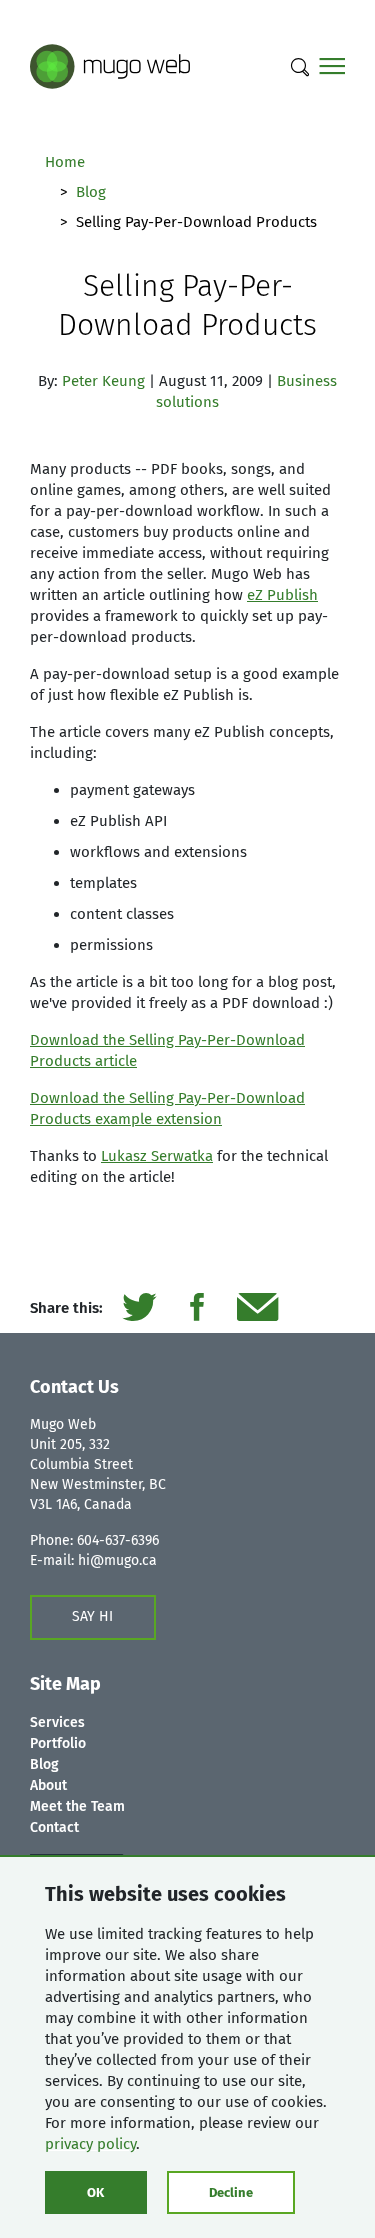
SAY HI (92, 1616)
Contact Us (74, 1387)
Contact (54, 1827)
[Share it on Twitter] (139, 1308)
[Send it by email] (257, 1308)
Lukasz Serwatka (157, 1156)
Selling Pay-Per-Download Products (187, 305)
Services (57, 1722)
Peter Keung (103, 381)
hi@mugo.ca (117, 1560)
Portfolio (58, 1743)
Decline (231, 2192)
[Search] (300, 67)
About (48, 1785)
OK (95, 2192)
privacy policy (90, 2144)
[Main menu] (332, 67)
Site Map (65, 1684)
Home (65, 162)
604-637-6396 (118, 1540)
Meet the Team (77, 1806)
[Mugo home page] (110, 65)
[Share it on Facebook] (196, 1308)
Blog (91, 192)
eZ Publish (282, 595)
